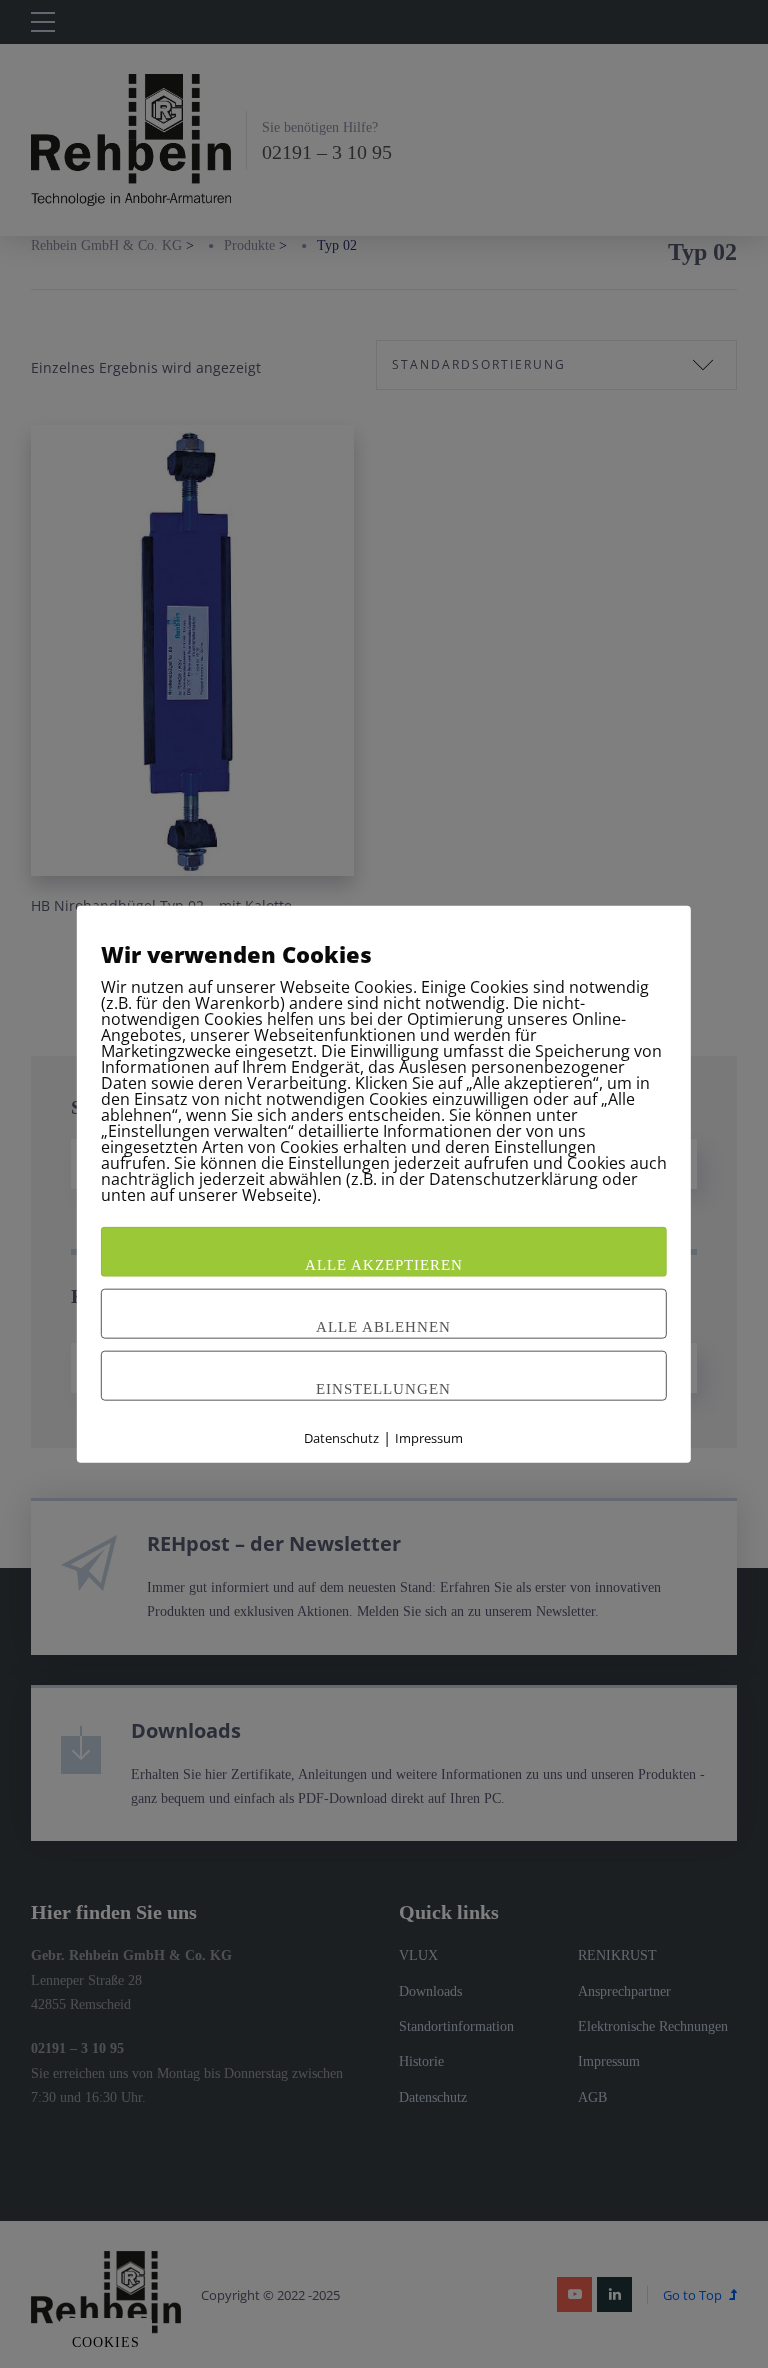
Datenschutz (341, 1438)
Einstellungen (383, 1389)
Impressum (429, 1438)
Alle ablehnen (383, 1327)
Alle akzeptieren (384, 1265)
